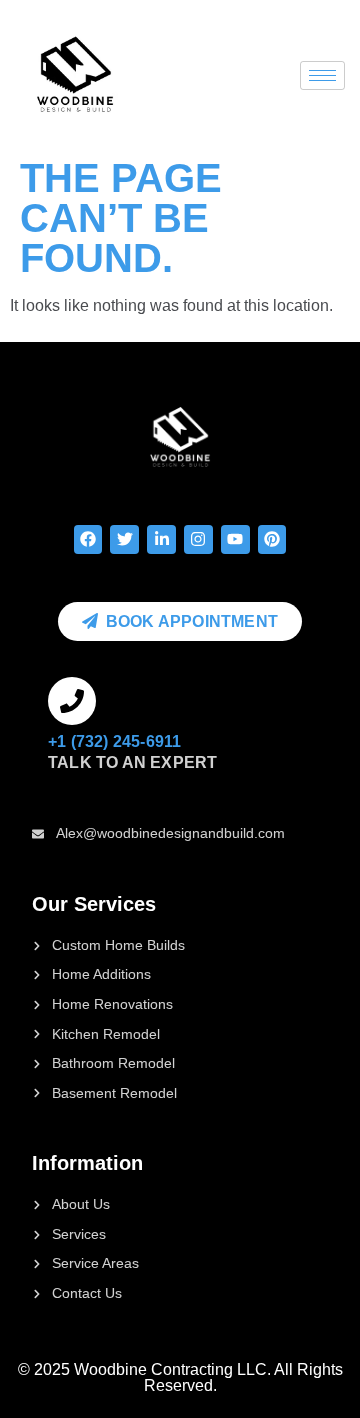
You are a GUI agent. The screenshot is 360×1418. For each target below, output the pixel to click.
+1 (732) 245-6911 (114, 741)
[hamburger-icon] (322, 75)
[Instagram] (198, 539)
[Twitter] (124, 539)
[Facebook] (88, 539)
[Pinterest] (272, 539)
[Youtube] (235, 539)
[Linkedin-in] (161, 539)
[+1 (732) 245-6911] (72, 701)
